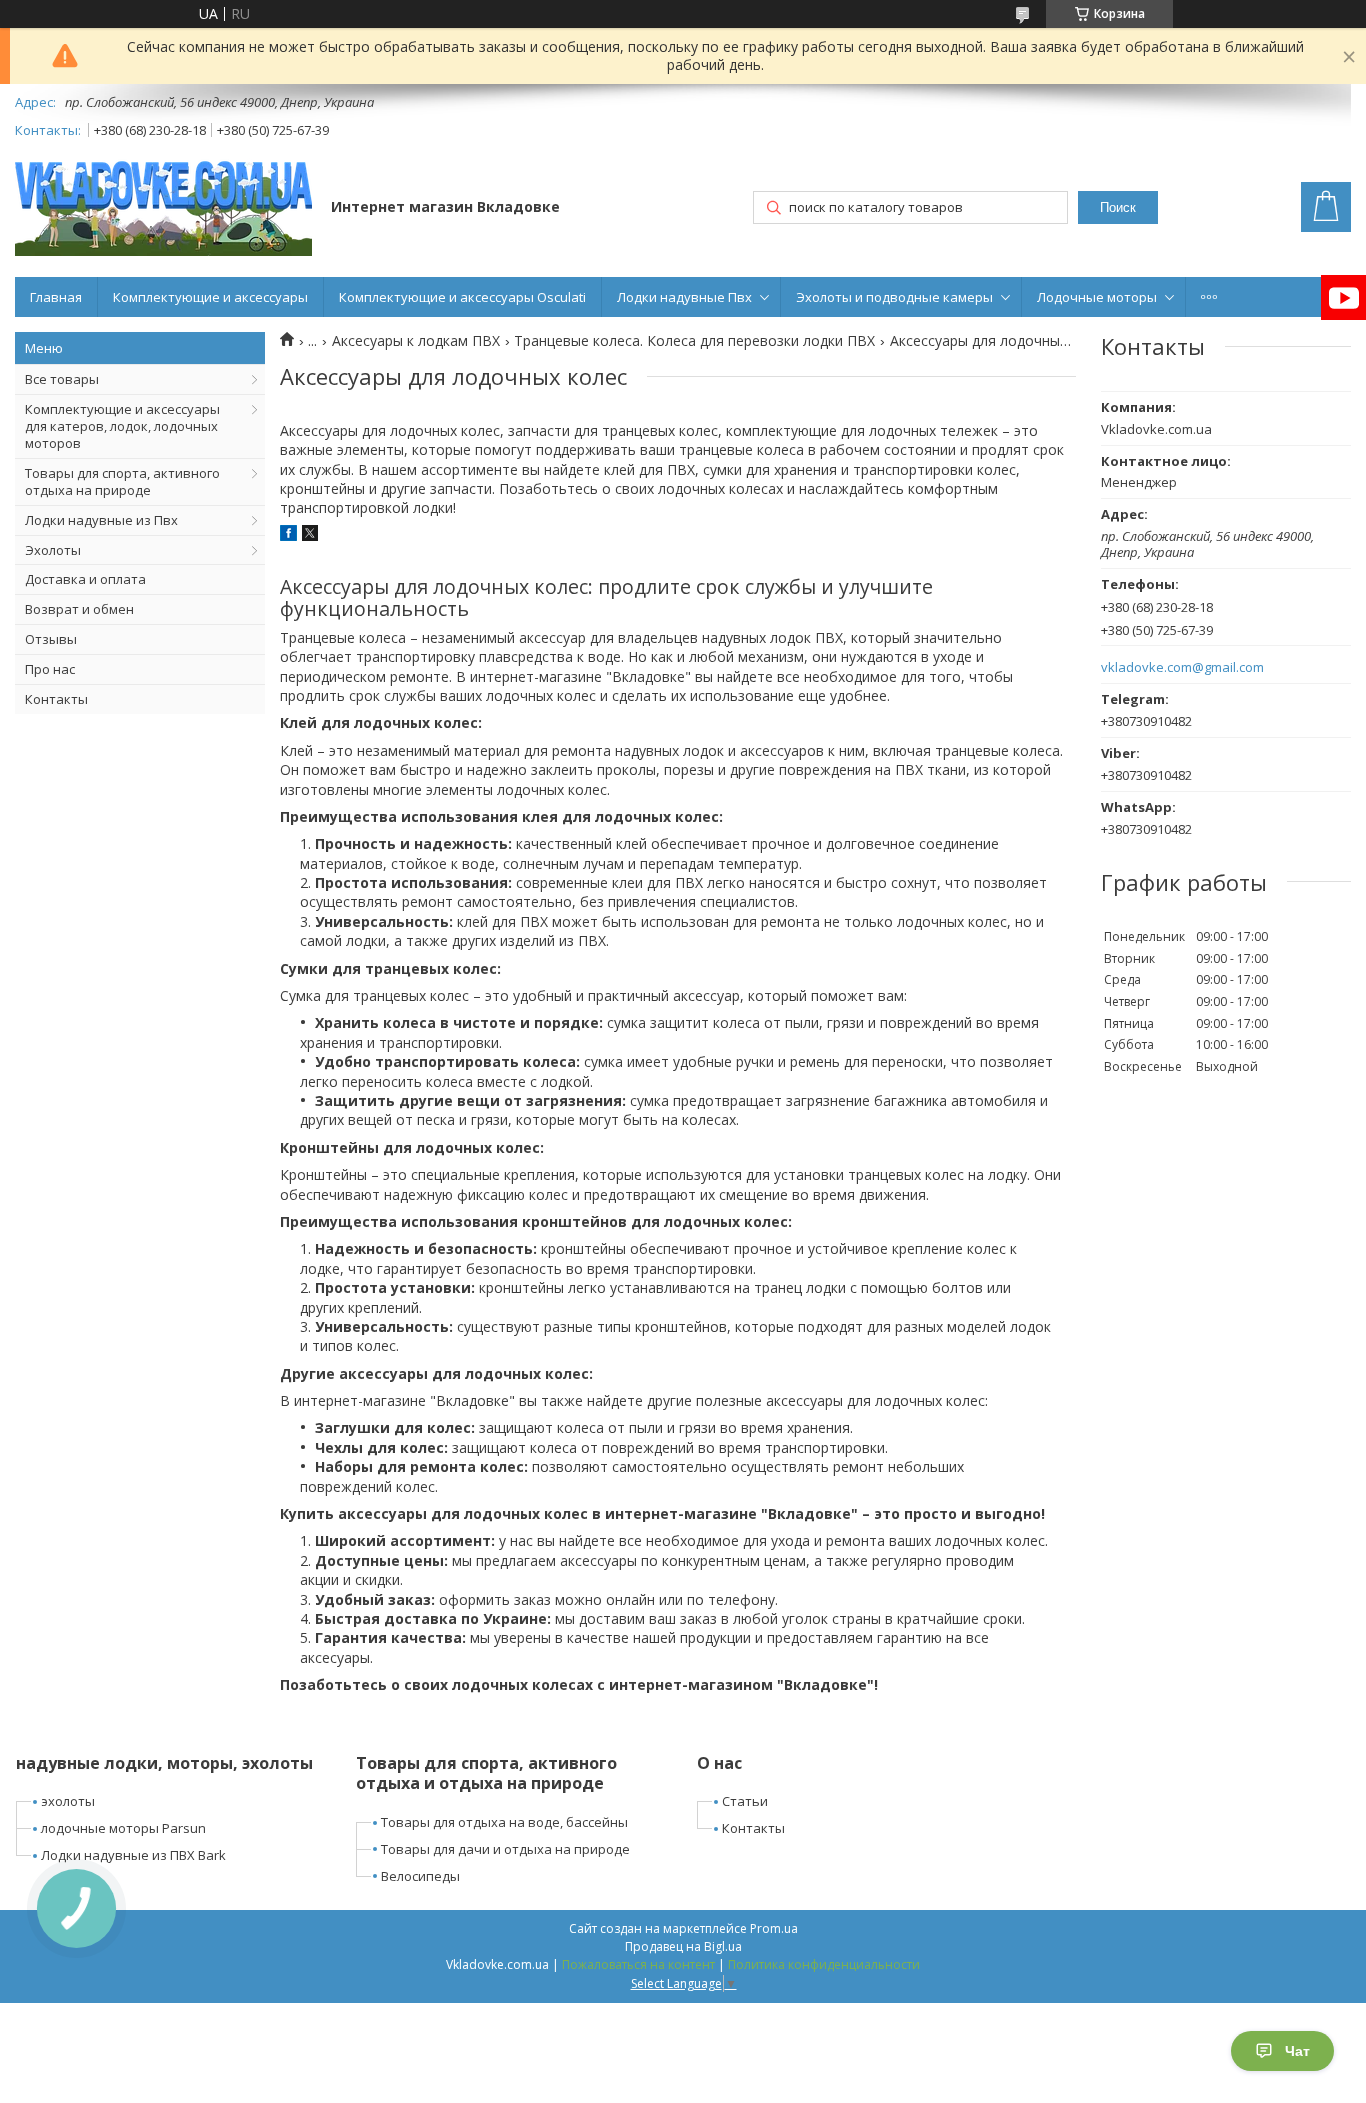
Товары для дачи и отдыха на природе (505, 1849)
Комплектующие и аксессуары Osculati (462, 297)
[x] (310, 535)
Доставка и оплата (85, 579)
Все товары (62, 379)
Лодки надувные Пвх (684, 297)
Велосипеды (420, 1876)
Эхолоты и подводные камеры (894, 297)
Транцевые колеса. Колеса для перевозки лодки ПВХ (694, 341)
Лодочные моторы (1097, 297)
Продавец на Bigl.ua (683, 1946)
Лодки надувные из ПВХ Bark (133, 1855)
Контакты (56, 699)
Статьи (745, 1801)
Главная (56, 297)
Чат (1297, 2051)
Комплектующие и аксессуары (210, 297)
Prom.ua (774, 1928)
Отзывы (51, 639)
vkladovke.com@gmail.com (1182, 667)
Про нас (50, 669)
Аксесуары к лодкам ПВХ (416, 341)
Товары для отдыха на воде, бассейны (504, 1822)
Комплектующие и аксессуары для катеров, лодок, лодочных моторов (122, 426)
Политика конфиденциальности (824, 1964)
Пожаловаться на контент (638, 1964)
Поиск (1118, 207)
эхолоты (68, 1801)
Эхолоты (53, 550)
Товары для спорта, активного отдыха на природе (122, 481)
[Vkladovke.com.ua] (163, 208)
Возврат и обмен (79, 609)
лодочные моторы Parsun (123, 1828)
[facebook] (288, 535)
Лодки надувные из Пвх (101, 520)
